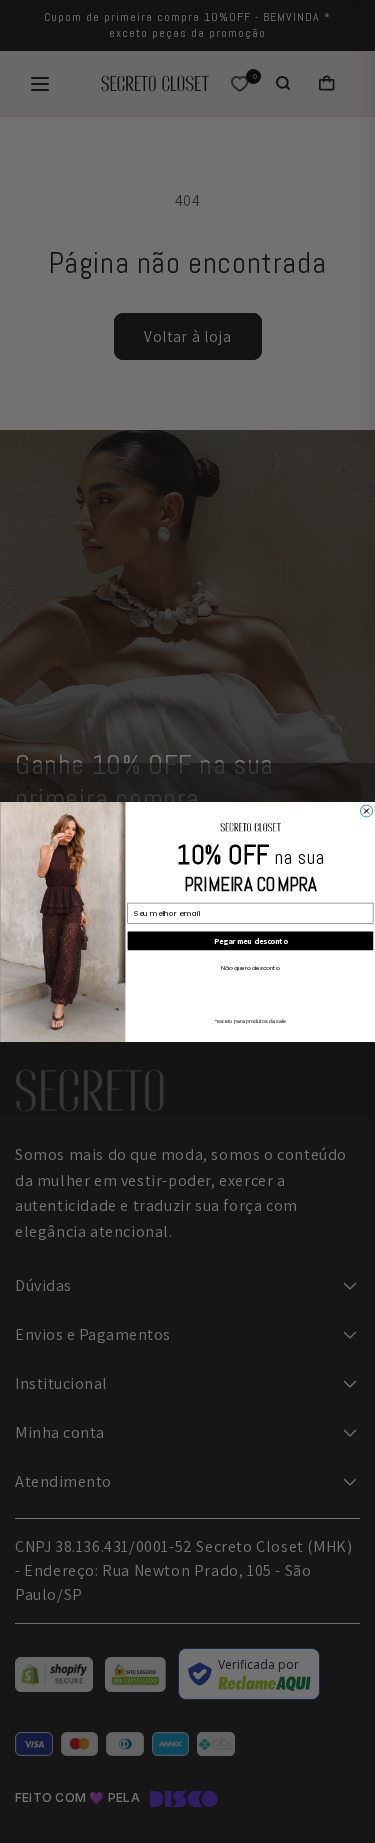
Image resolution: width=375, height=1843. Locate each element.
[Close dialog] (366, 811)
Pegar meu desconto (250, 940)
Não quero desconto (250, 967)
